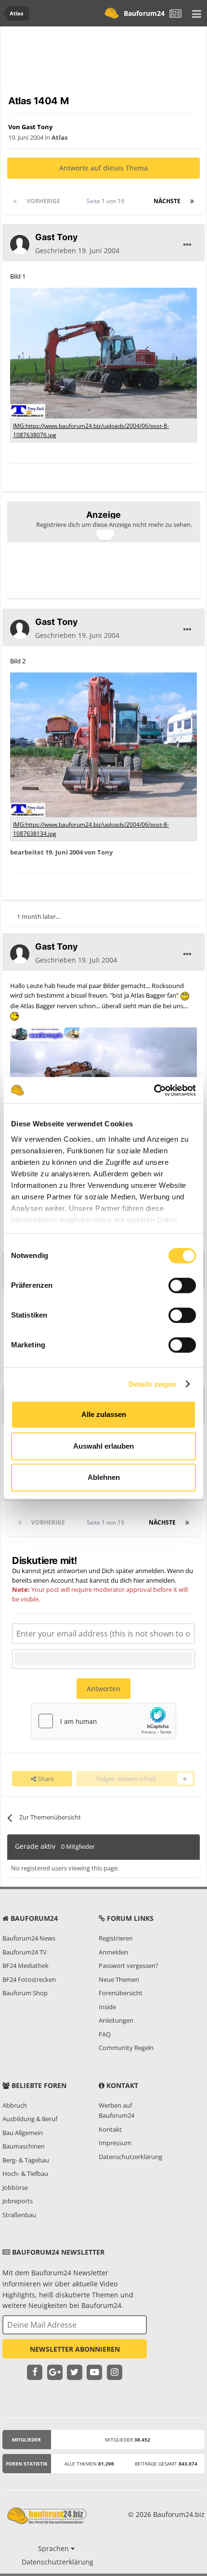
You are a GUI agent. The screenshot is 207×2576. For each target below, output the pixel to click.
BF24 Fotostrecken (29, 1979)
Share (45, 1779)
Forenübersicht (121, 1993)
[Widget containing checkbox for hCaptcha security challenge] (103, 1721)
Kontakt (110, 2129)
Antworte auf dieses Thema (103, 168)
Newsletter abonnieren (75, 2349)
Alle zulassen (104, 1414)
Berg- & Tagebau (26, 2160)
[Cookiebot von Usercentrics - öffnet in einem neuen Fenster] (154, 1090)
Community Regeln (126, 2048)
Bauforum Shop (25, 1993)
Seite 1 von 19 (107, 201)
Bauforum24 (144, 13)
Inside (107, 2007)
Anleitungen (116, 2020)
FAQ (105, 2034)
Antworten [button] (103, 1689)
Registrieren (116, 1938)
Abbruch (15, 2105)
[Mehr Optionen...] (187, 245)
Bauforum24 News (29, 1938)
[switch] (182, 1285)
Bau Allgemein (23, 2133)
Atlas (59, 137)
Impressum (115, 2143)
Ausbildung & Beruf (30, 2119)
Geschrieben (77, 250)
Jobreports (18, 2201)
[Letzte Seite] (192, 201)
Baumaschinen (24, 2146)
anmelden (160, 1580)
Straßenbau (19, 2215)
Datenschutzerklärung (130, 2157)
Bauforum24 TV (25, 1952)
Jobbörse (15, 2187)
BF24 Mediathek (26, 1966)
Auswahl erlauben (103, 1446)
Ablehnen (104, 1477)
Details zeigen (152, 1384)
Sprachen (54, 2548)
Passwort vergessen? (129, 1966)
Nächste (167, 201)
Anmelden (113, 1952)
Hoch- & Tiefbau (25, 2173)
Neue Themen (119, 1979)
